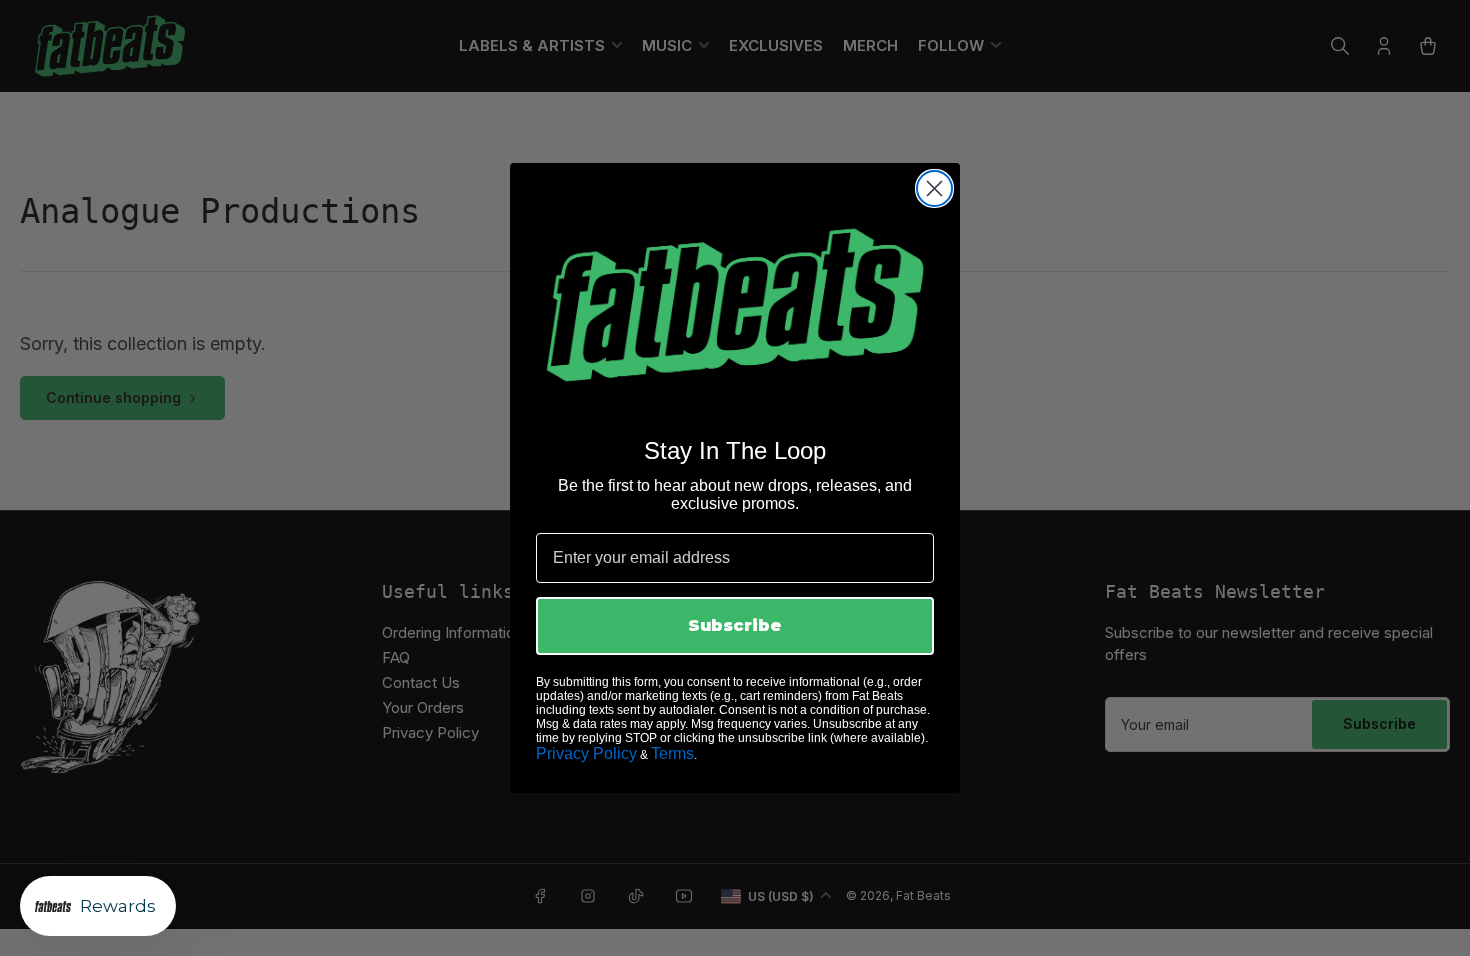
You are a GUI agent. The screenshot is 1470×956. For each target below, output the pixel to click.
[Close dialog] (934, 188)
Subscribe (735, 625)
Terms (672, 753)
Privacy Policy (586, 753)
